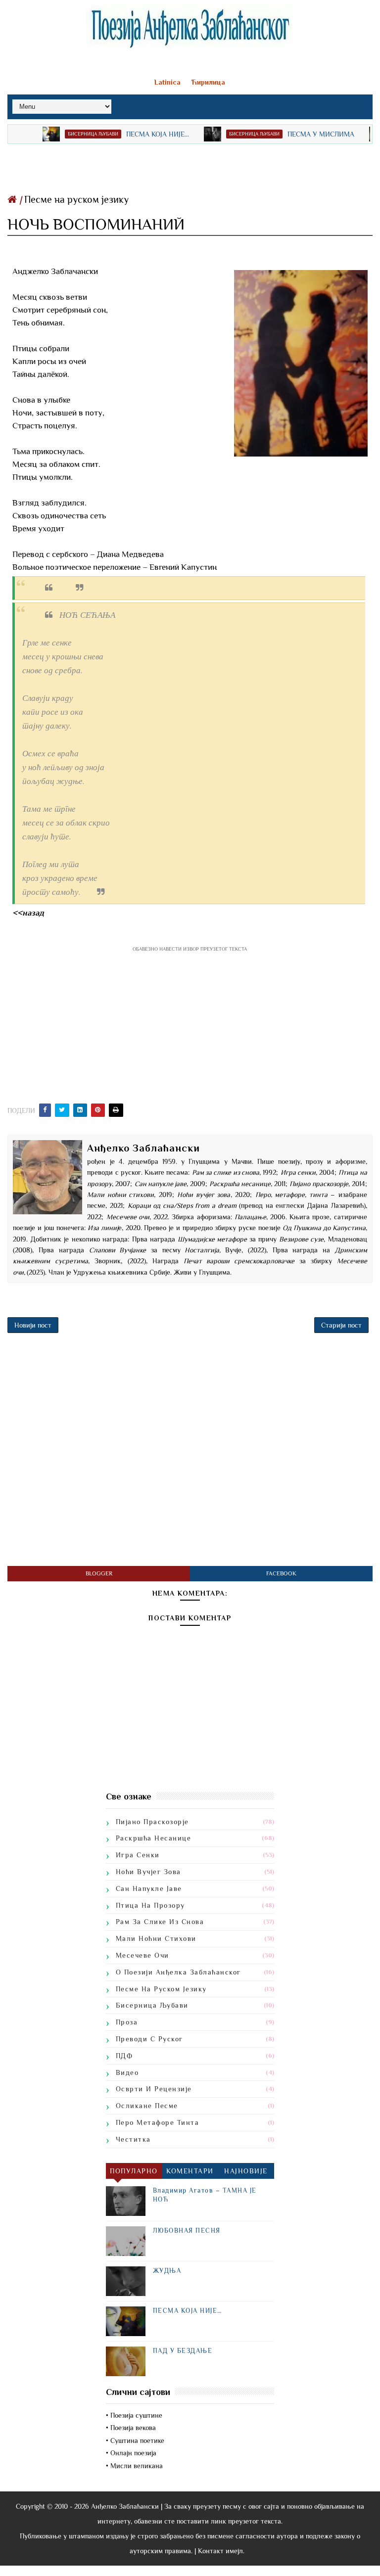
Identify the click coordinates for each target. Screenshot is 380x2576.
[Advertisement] (190, 166)
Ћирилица (208, 82)
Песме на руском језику (76, 199)
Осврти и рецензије (154, 2089)
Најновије (246, 2171)
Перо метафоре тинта (158, 2122)
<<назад (28, 913)
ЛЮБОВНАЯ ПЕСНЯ (187, 2231)
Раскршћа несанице (154, 1838)
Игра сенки (138, 1855)
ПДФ (124, 2056)
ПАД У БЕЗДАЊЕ (183, 2351)
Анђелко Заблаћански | (127, 2506)
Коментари (190, 2171)
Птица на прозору (150, 1905)
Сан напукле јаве (149, 1888)
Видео (127, 2072)
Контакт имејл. (221, 2551)
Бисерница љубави (66, 134)
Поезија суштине (136, 2415)
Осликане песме (147, 2106)
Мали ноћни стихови (156, 1938)
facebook (281, 1573)
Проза (127, 2022)
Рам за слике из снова (160, 1922)
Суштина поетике (137, 2440)
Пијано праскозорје (152, 1822)
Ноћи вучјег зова (148, 1872)
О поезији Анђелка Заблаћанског (178, 1972)
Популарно (134, 2171)
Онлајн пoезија (133, 2453)
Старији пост (341, 1325)
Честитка (133, 2139)
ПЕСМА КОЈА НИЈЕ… (130, 134)
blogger (99, 1573)
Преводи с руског (149, 2039)
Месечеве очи (142, 1955)
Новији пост (33, 1325)
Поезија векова (133, 2428)
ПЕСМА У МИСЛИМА (294, 134)
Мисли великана (137, 2466)
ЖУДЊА (167, 2271)
